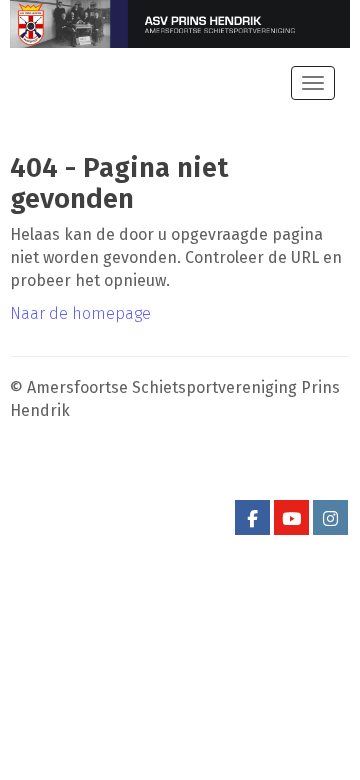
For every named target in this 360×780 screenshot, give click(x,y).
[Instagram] (330, 519)
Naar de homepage (80, 313)
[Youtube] (291, 519)
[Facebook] (252, 519)
